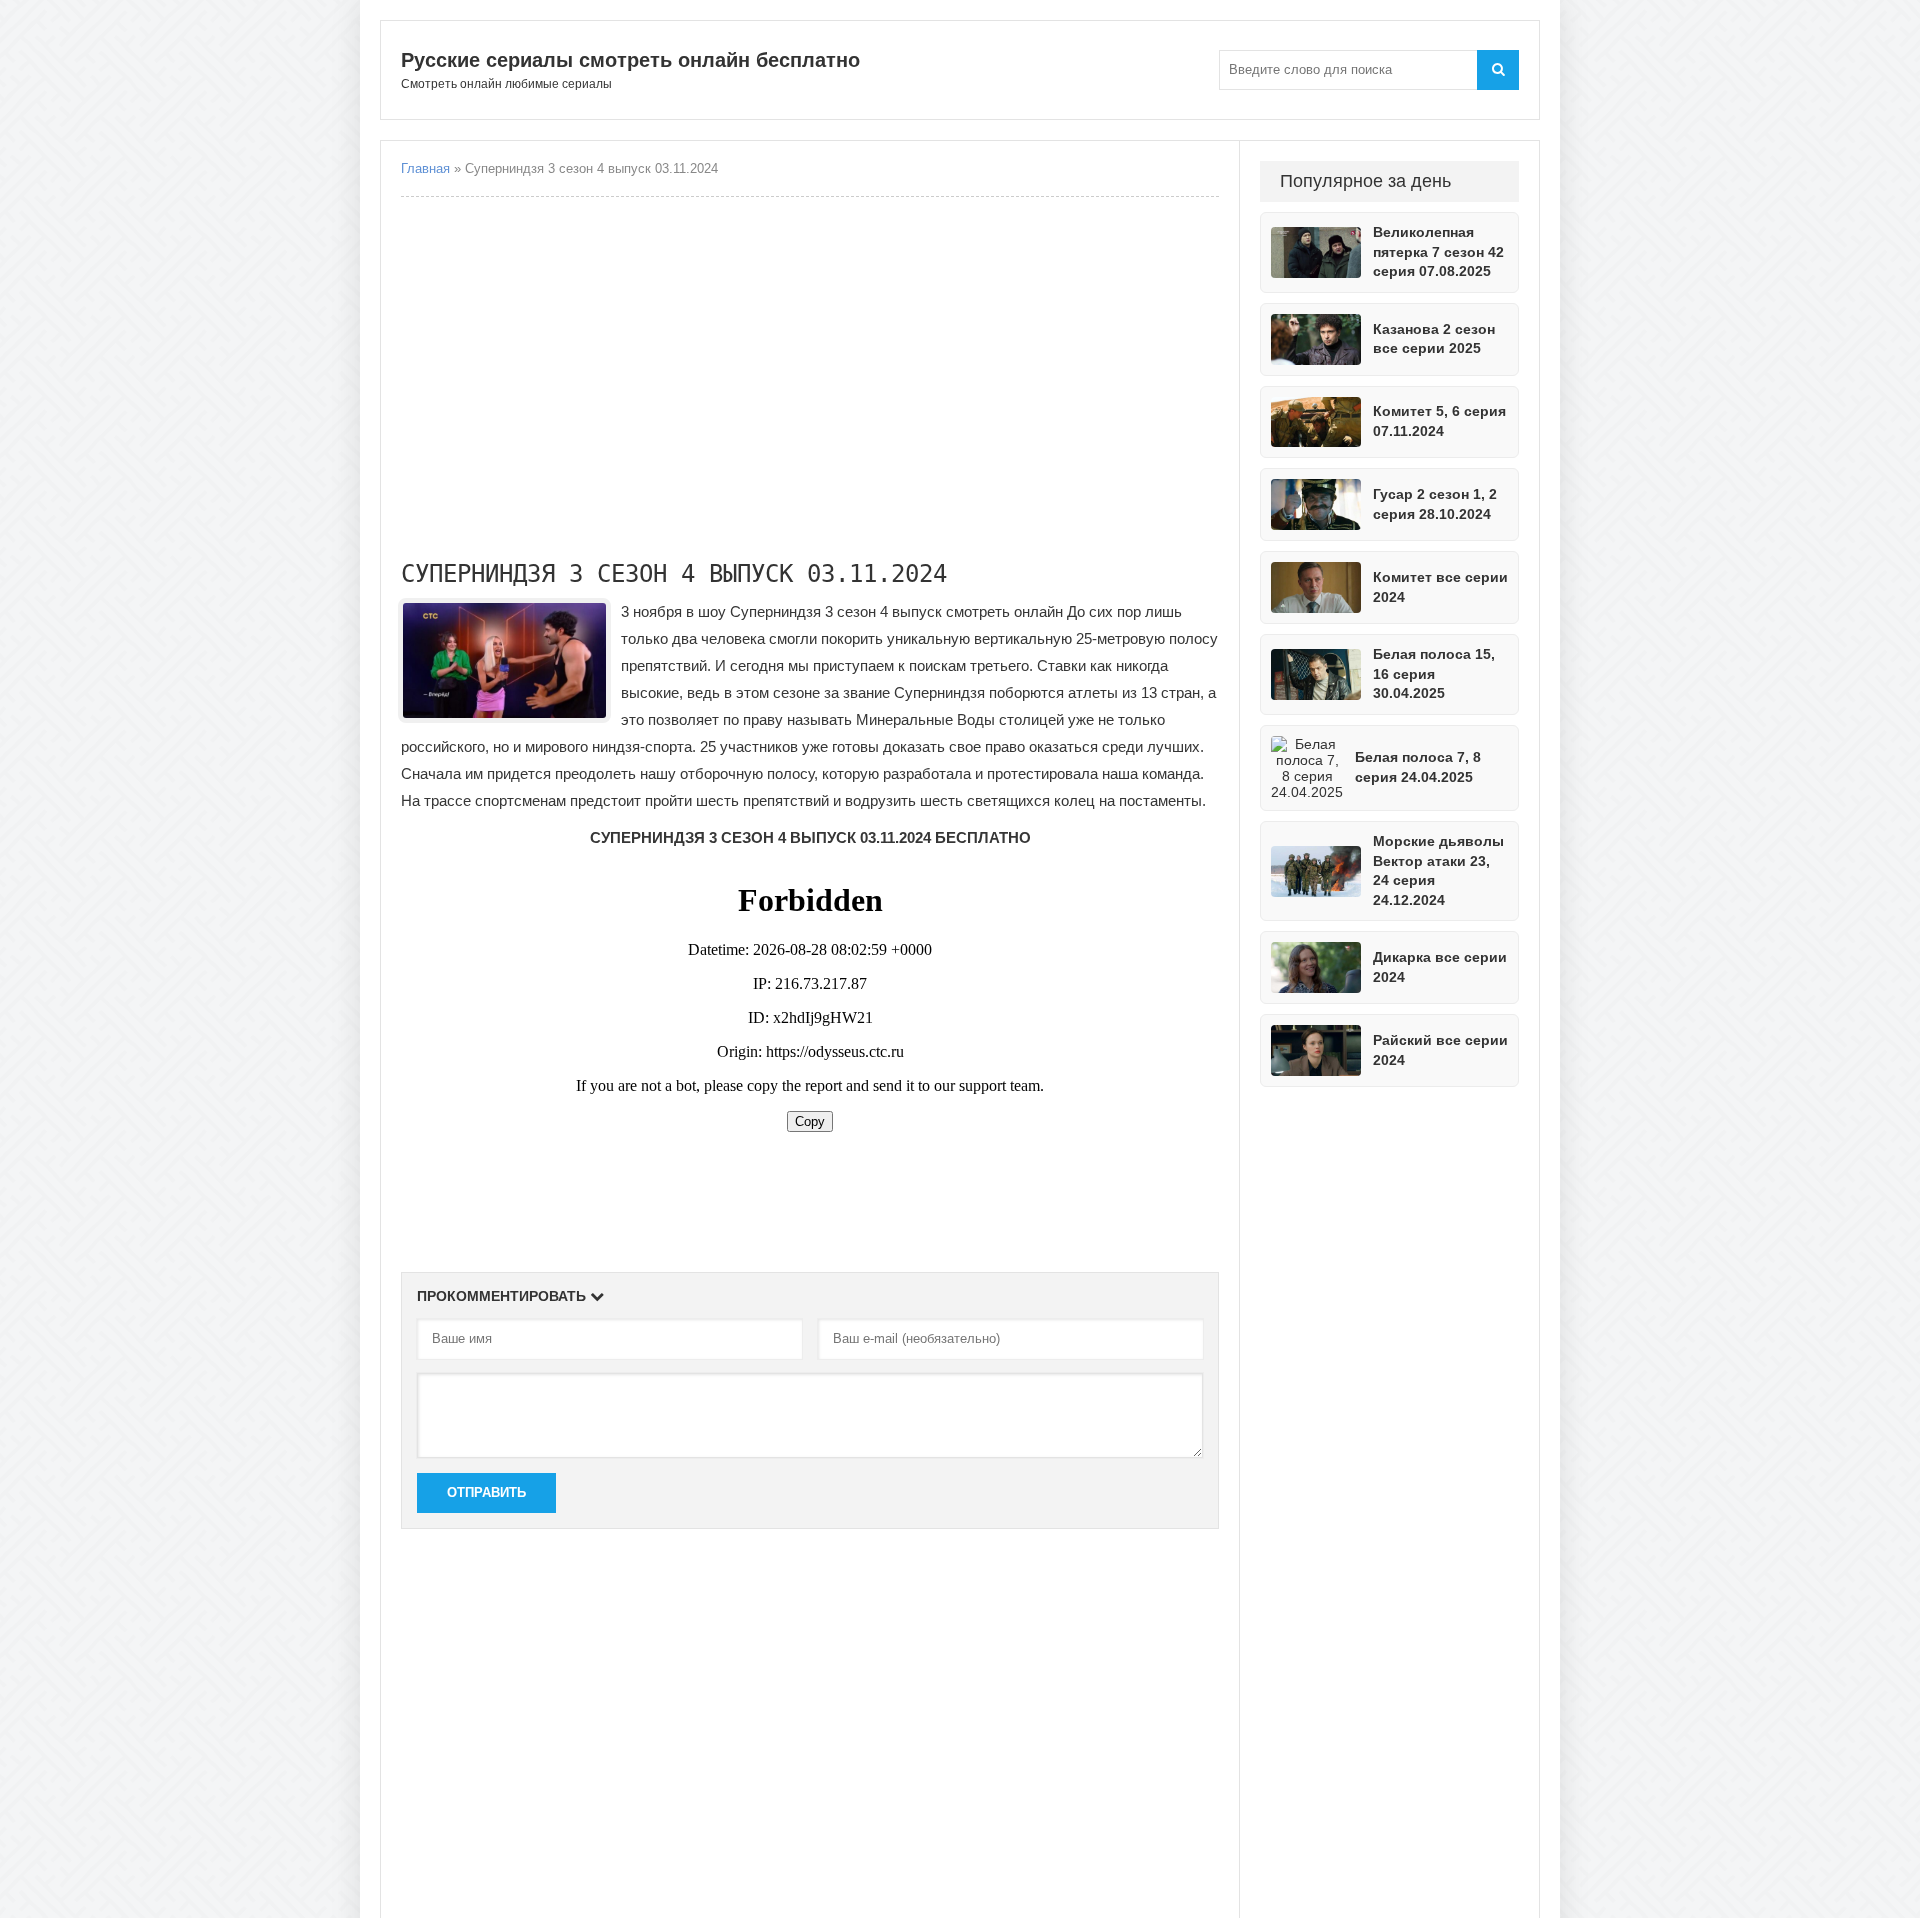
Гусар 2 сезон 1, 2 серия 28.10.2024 (1435, 504)
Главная (425, 168)
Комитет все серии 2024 (1440, 587)
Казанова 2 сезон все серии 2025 (1434, 339)
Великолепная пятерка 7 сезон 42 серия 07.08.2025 (1438, 251)
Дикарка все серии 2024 (1440, 967)
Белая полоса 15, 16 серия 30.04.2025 (1434, 673)
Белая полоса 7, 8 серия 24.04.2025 (1418, 767)
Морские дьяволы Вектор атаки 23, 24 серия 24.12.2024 (1438, 870)
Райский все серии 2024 (1440, 1050)
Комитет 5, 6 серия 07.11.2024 (1439, 421)
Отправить (486, 1492)
